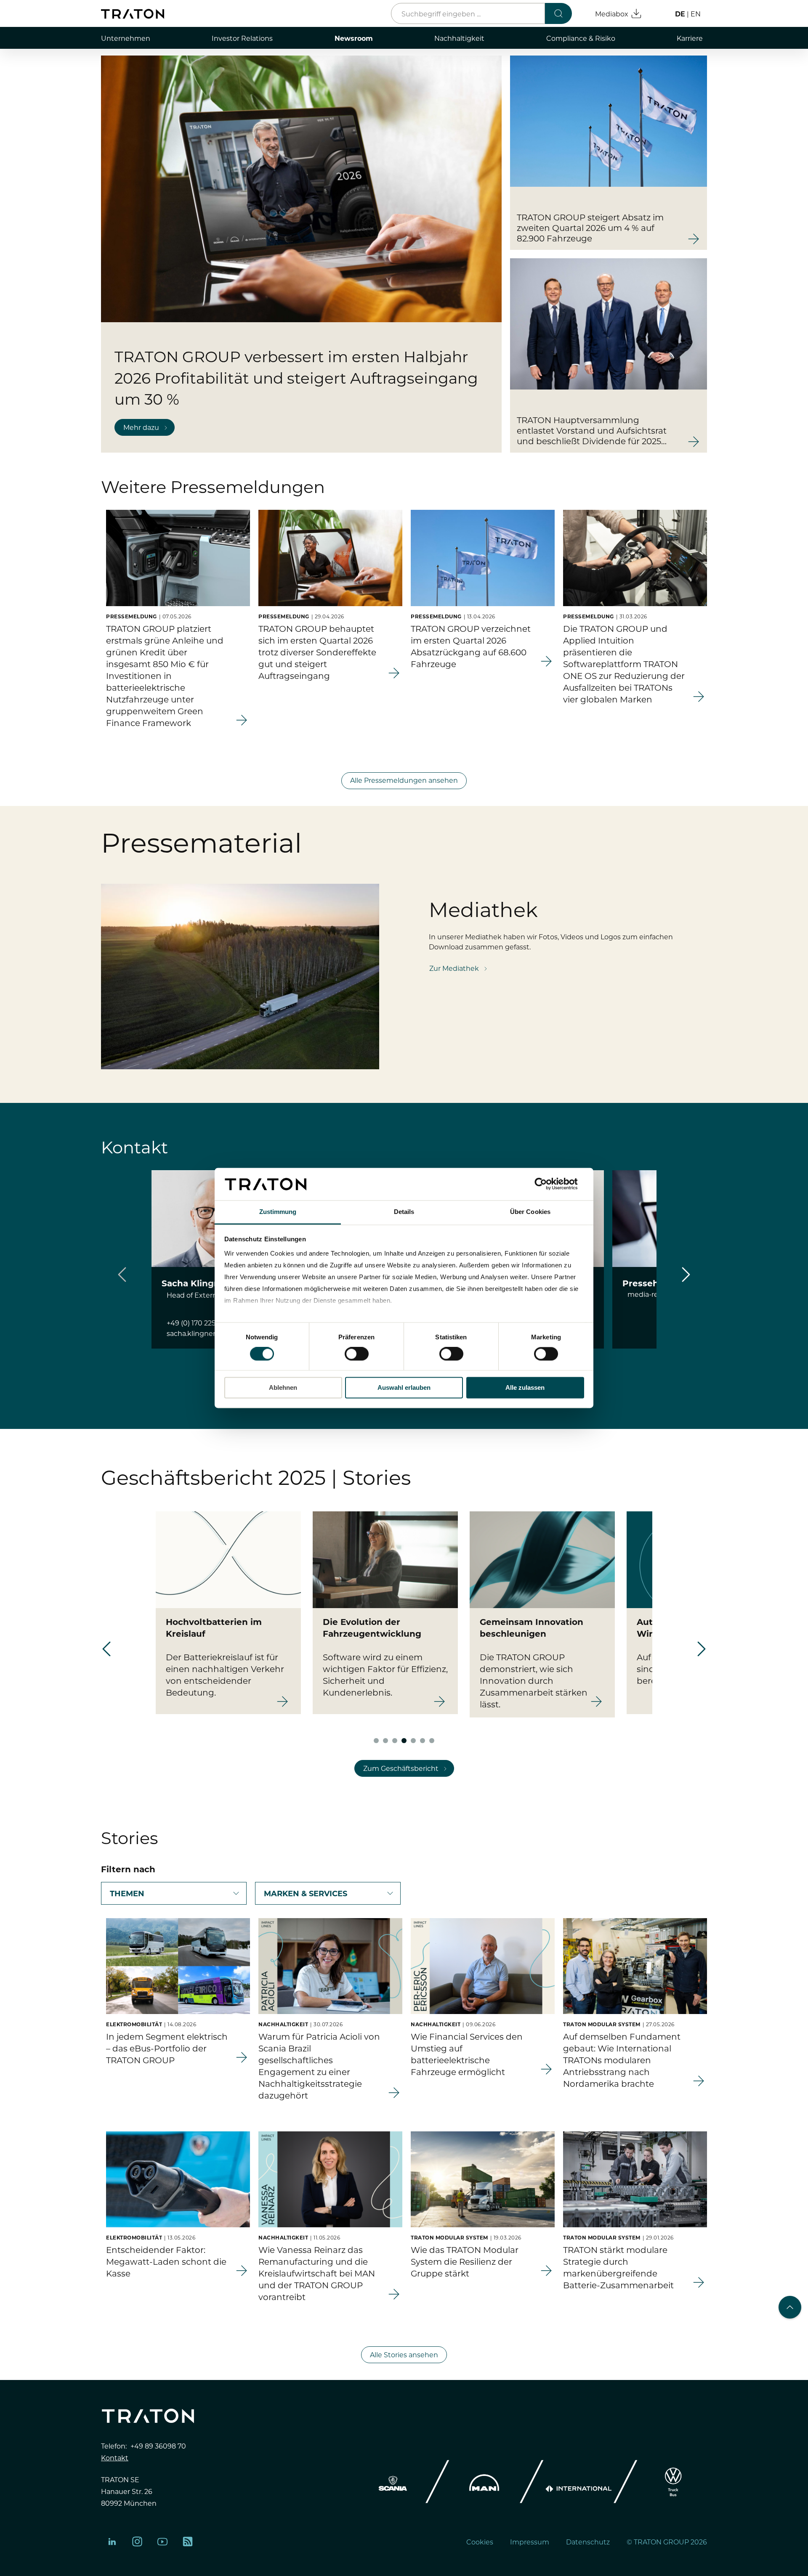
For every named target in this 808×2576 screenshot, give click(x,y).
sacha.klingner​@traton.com (213, 1333)
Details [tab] (404, 1212)
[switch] (357, 1354)
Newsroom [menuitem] (354, 38)
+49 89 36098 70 (158, 2446)
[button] (686, 1275)
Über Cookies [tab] (530, 1212)
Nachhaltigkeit (283, 2024)
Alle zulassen (525, 1387)
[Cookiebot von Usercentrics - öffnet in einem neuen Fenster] (547, 1184)
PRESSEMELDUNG (132, 616)
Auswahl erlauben (404, 1387)
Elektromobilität (134, 2024)
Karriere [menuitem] (690, 38)
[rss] (188, 2542)
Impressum (530, 2542)
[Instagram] (137, 2542)
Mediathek (483, 909)
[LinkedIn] (112, 2542)
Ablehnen (283, 1387)
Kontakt (115, 2457)
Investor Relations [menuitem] (242, 38)
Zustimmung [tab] (278, 1212)
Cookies (480, 2542)
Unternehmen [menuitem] (126, 38)
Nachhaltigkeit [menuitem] (459, 38)
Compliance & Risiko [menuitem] (581, 38)
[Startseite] (133, 14)
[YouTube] (162, 2542)
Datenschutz (588, 2542)
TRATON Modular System (602, 2024)
